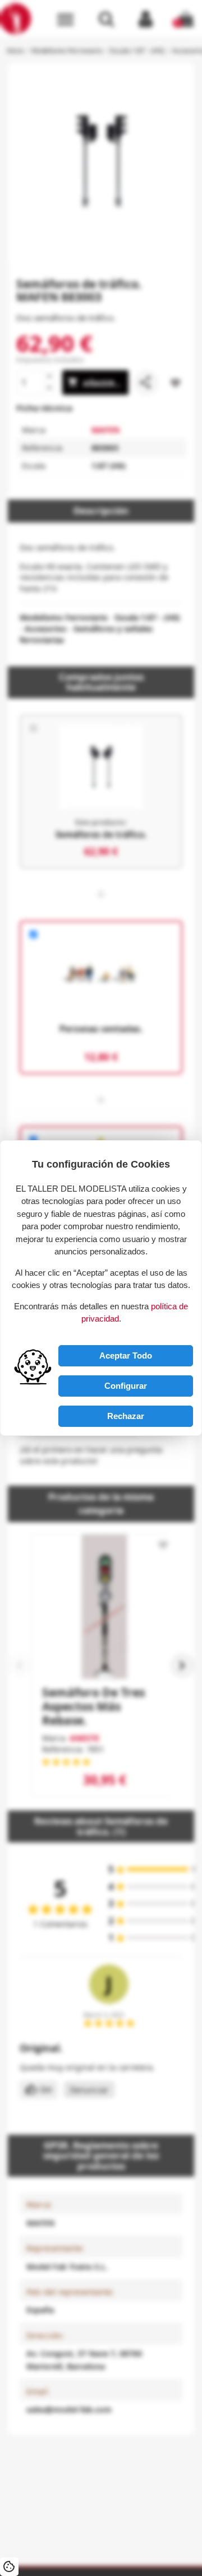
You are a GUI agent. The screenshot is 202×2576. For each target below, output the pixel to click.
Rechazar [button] (126, 1416)
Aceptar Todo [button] (126, 1355)
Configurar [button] (126, 1386)
